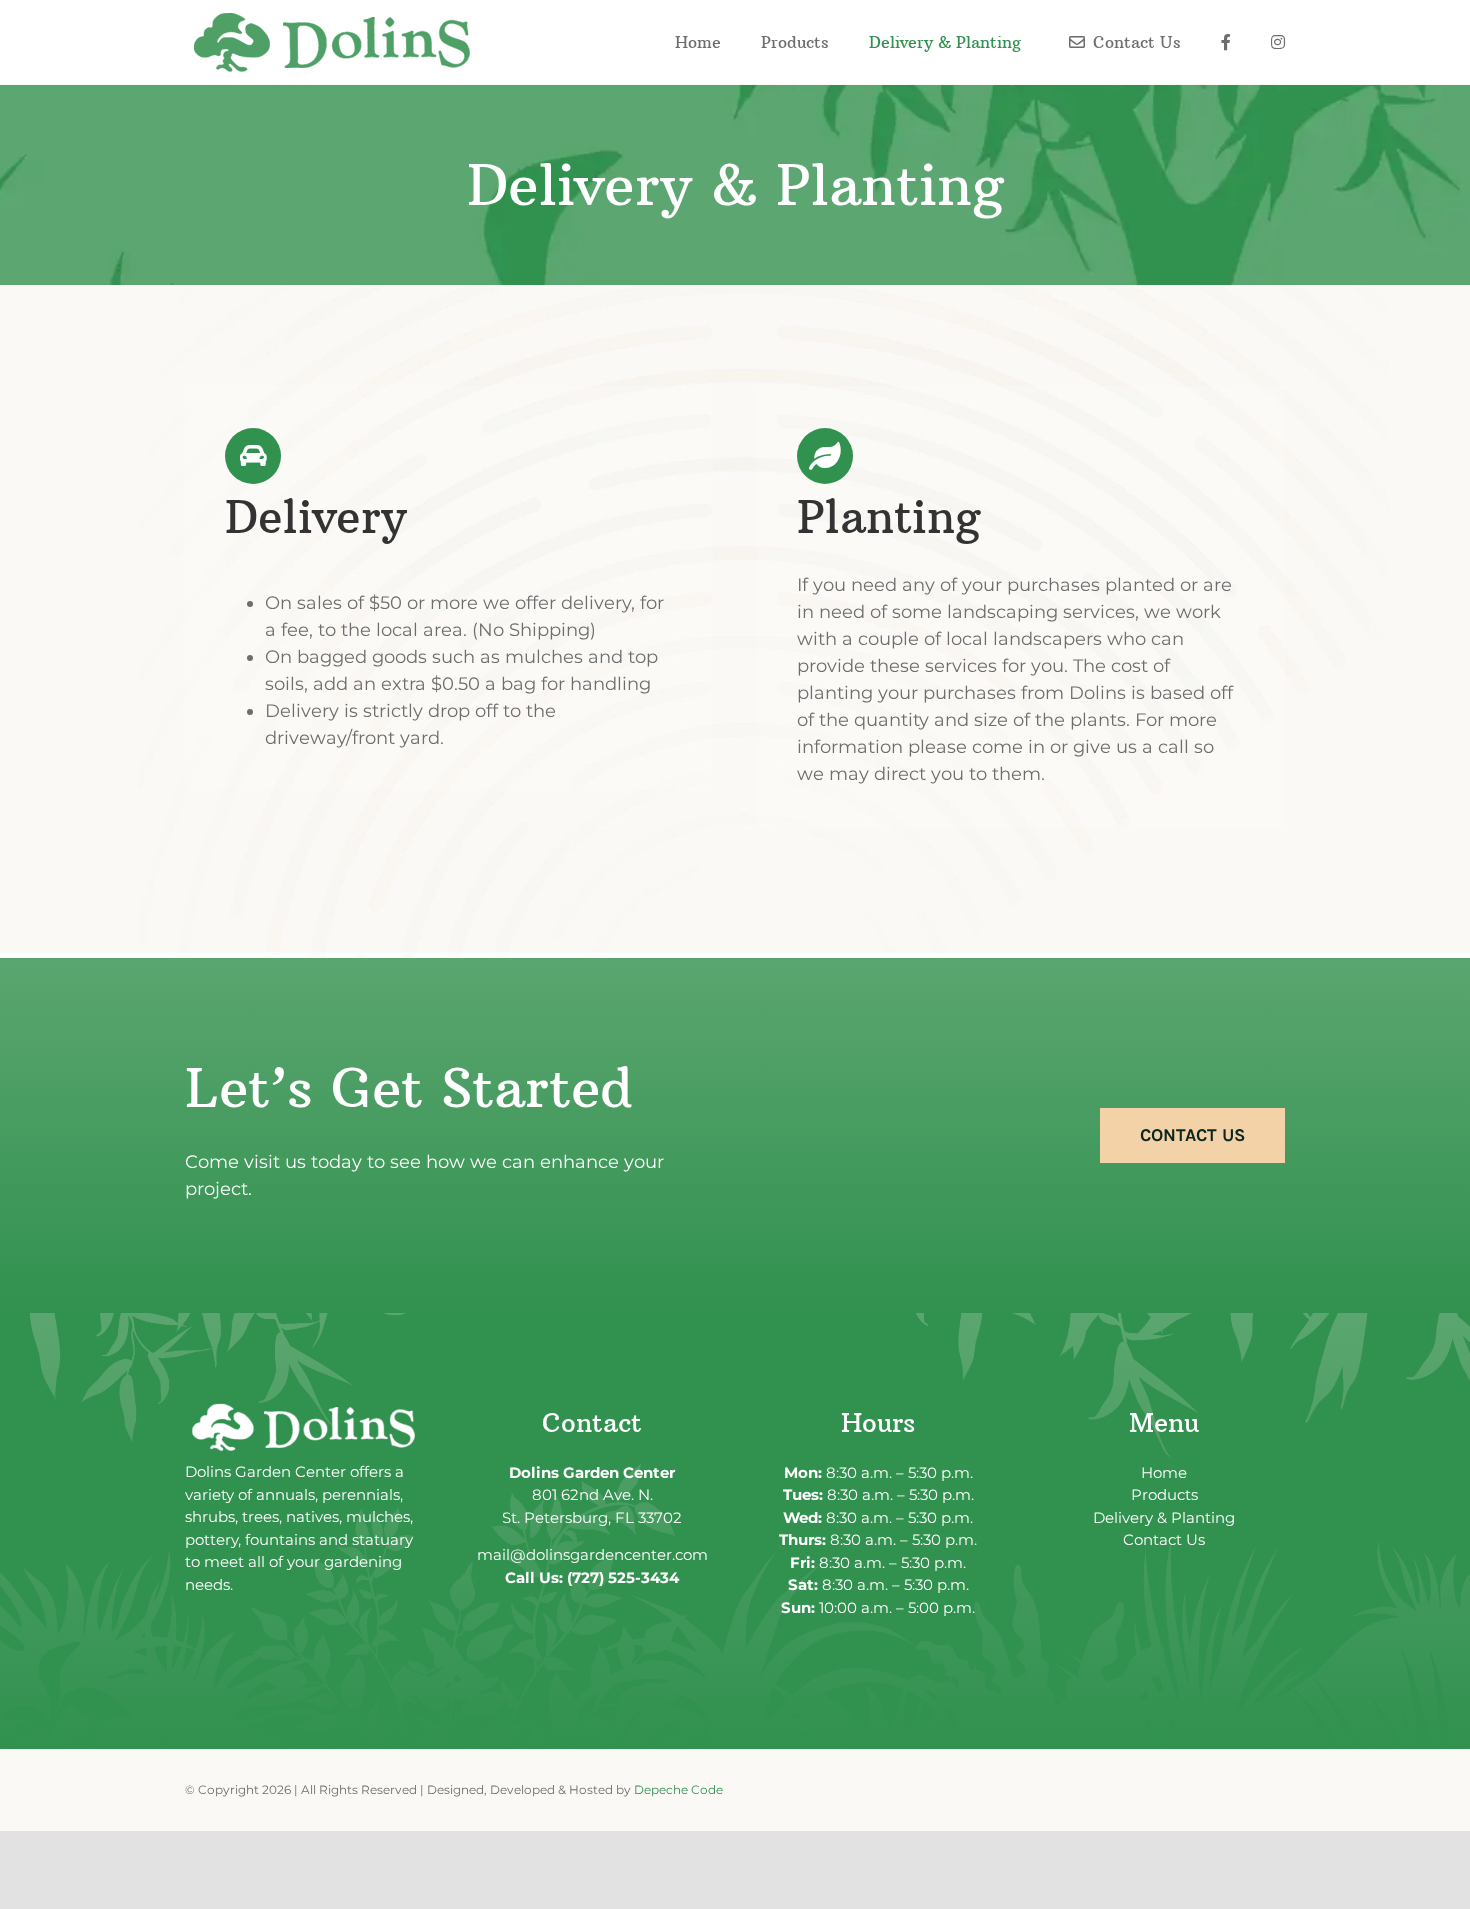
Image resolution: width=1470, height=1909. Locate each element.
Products (1164, 1494)
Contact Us (1164, 1539)
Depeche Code (678, 1789)
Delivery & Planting (1164, 1517)
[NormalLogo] (335, 21)
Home (1164, 1472)
